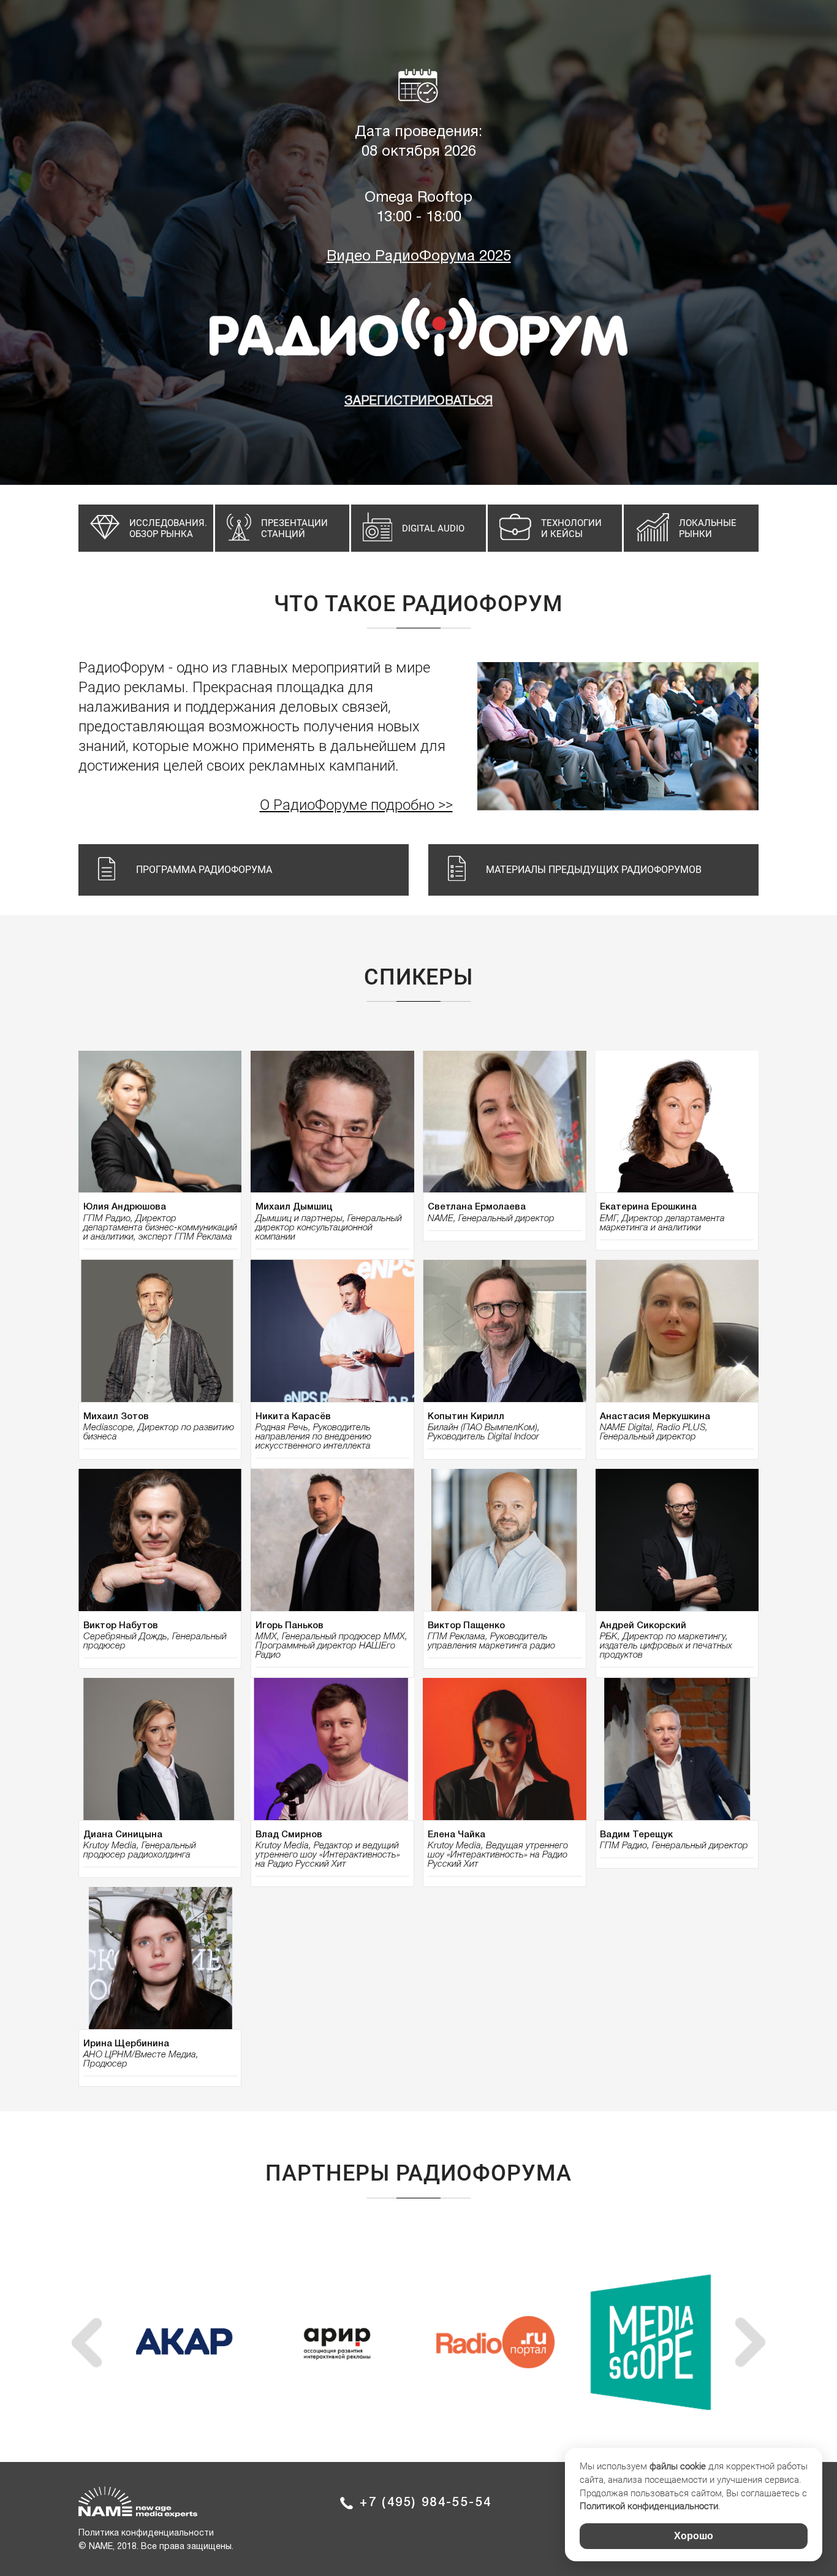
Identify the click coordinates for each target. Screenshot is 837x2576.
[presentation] (87, 2342)
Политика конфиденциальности (146, 2533)
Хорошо (694, 2536)
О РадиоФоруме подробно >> (356, 805)
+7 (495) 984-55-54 (426, 2503)
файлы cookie (678, 2466)
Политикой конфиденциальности (649, 2506)
